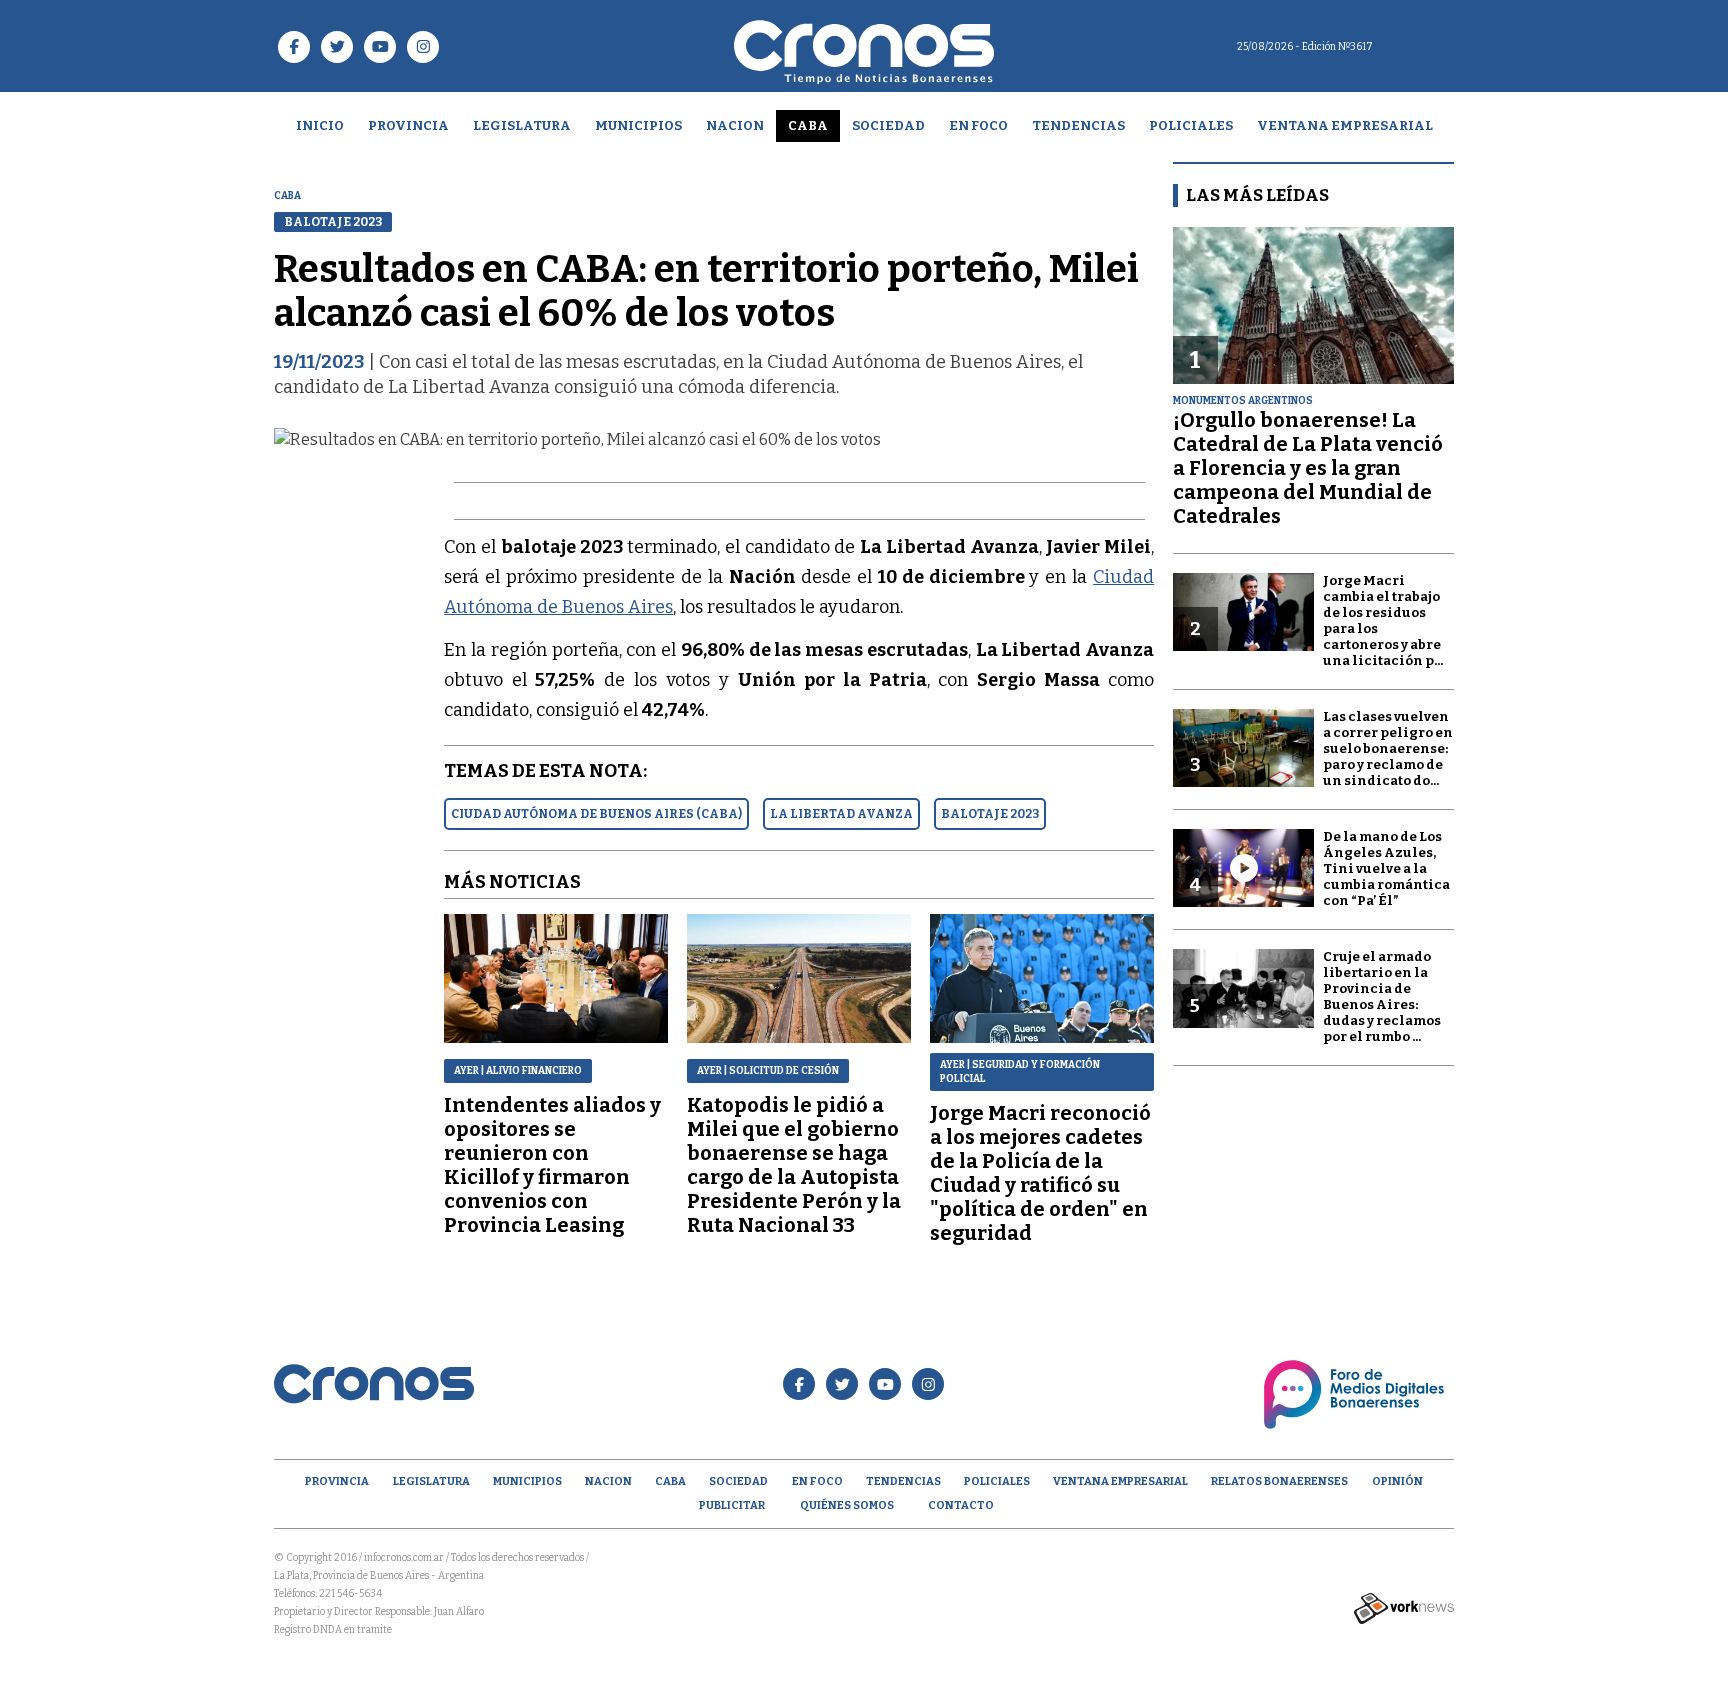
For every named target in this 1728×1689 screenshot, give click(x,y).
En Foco (978, 125)
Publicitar (732, 1505)
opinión (1397, 1481)
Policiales (1191, 125)
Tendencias (1078, 125)
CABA (808, 125)
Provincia (408, 125)
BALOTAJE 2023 (990, 814)
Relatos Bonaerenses (1279, 1481)
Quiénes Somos (847, 1505)
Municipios (638, 125)
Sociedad (888, 125)
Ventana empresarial (1345, 125)
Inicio (320, 125)
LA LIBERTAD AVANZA (841, 814)
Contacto (961, 1505)
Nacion (735, 125)
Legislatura (522, 125)
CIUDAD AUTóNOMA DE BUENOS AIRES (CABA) (596, 814)
